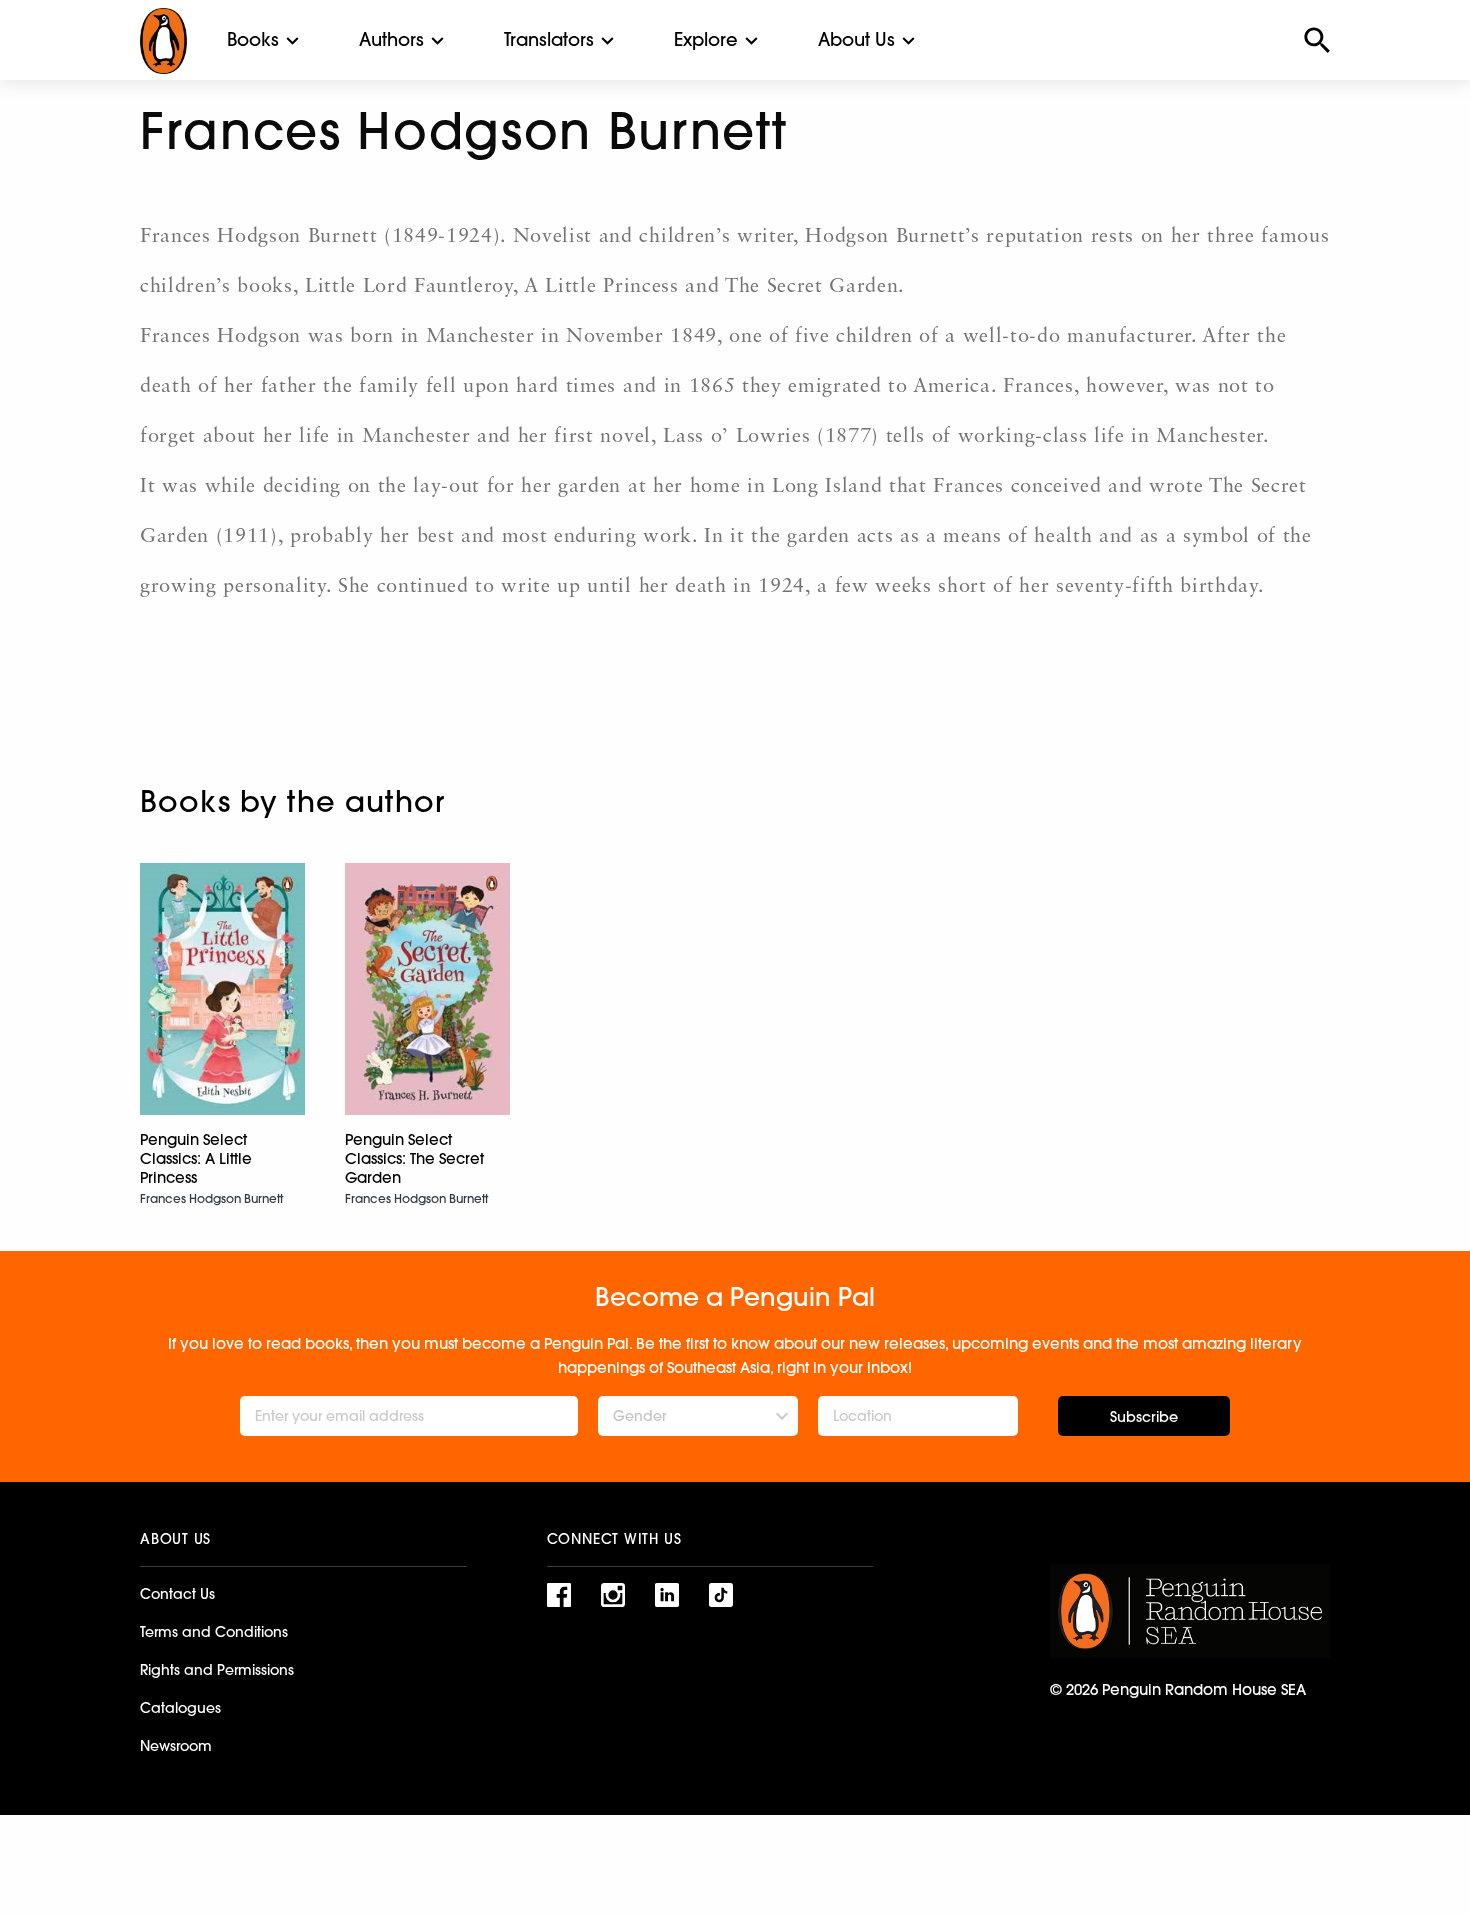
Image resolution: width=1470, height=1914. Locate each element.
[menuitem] (253, 40)
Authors (391, 39)
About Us (856, 39)
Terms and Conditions (214, 1632)
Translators (549, 39)
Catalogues (180, 1708)
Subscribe (1144, 1417)
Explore (706, 39)
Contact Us (177, 1594)
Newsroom (176, 1746)
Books (253, 39)
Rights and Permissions (217, 1670)
